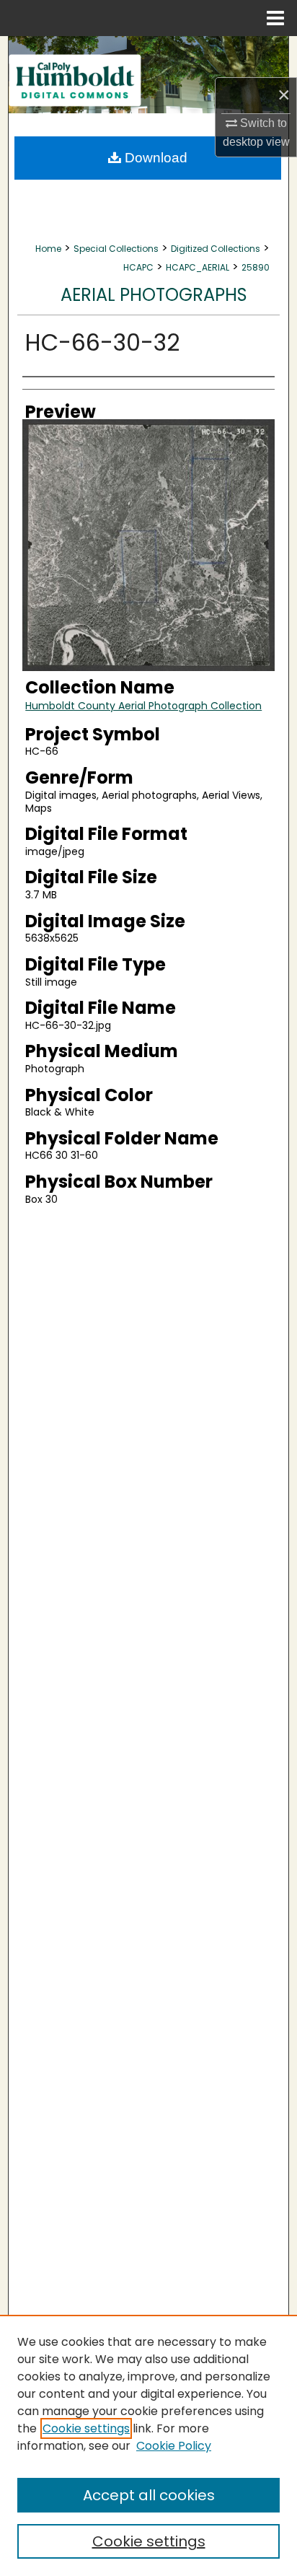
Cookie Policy (174, 2446)
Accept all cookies (149, 2495)
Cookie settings (86, 2428)
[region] (148, 2445)
